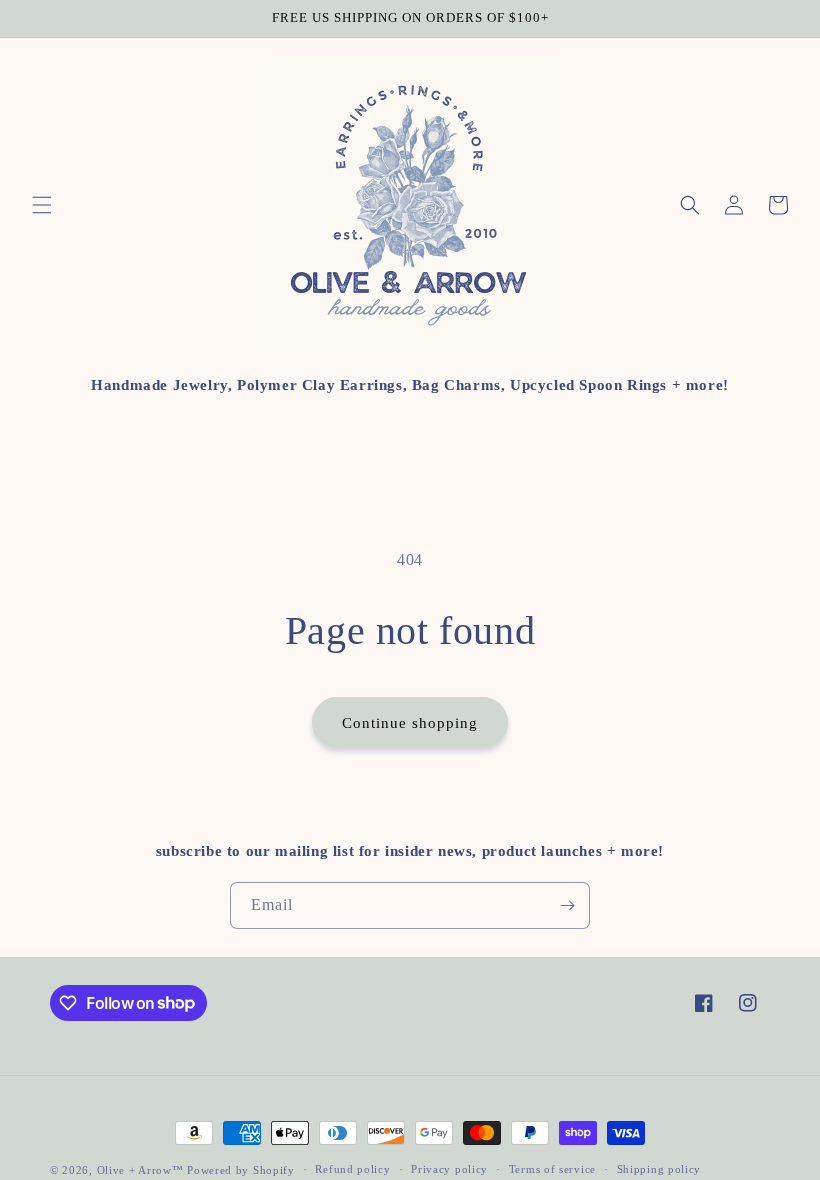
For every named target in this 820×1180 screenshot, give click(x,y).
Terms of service (552, 1169)
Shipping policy (659, 1169)
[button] (42, 205)
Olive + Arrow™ (140, 1170)
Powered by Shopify (241, 1170)
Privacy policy (449, 1169)
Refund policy (352, 1169)
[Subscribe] (567, 905)
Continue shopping (410, 723)
